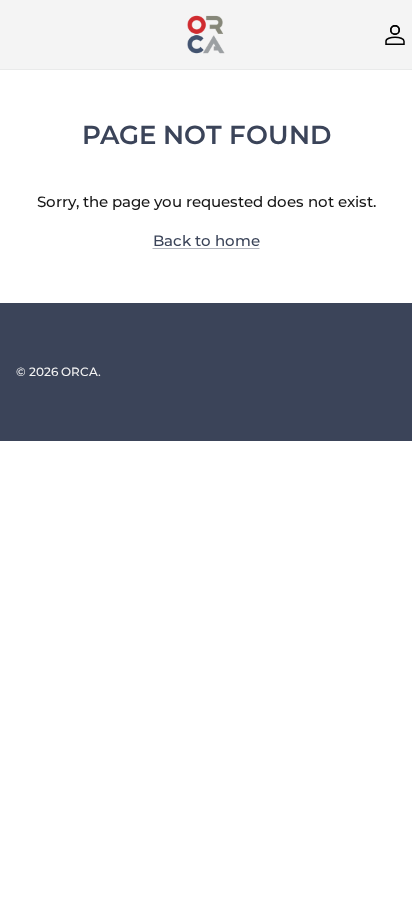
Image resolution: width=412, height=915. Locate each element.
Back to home (206, 240)
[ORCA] (206, 34)
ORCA (79, 371)
